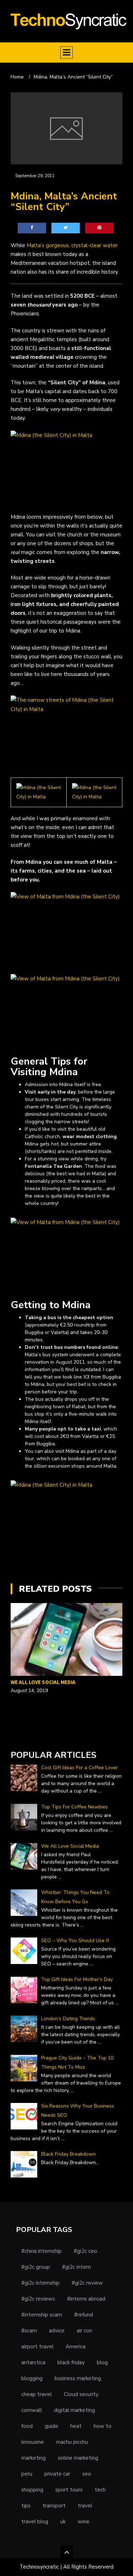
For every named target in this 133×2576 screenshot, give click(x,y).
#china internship (41, 2251)
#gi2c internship (40, 2283)
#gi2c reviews (38, 2299)
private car (57, 2474)
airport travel (37, 2347)
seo (87, 2474)
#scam (29, 2331)
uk (63, 2522)
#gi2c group (36, 2267)
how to (102, 2426)
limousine (33, 2442)
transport (54, 2506)
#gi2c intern (76, 2267)
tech (100, 2490)
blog (102, 2362)
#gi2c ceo (85, 2251)
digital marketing (74, 2410)
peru (27, 2474)
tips (26, 2506)
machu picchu (72, 2442)
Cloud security (81, 2394)
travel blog (35, 2522)
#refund (84, 2315)
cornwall (32, 2410)
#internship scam (42, 2315)
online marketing (78, 2458)
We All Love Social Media (43, 1682)
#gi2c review (87, 2283)
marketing (34, 2458)
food (27, 2426)
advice (57, 2331)
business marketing (78, 2378)
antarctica (33, 2362)
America (76, 2347)
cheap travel (37, 2394)
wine (84, 2522)
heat (76, 2426)
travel (85, 2506)
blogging (32, 2378)
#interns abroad (86, 2299)
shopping (32, 2490)
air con (84, 2331)
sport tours (69, 2490)
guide (51, 2426)
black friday (71, 2362)
